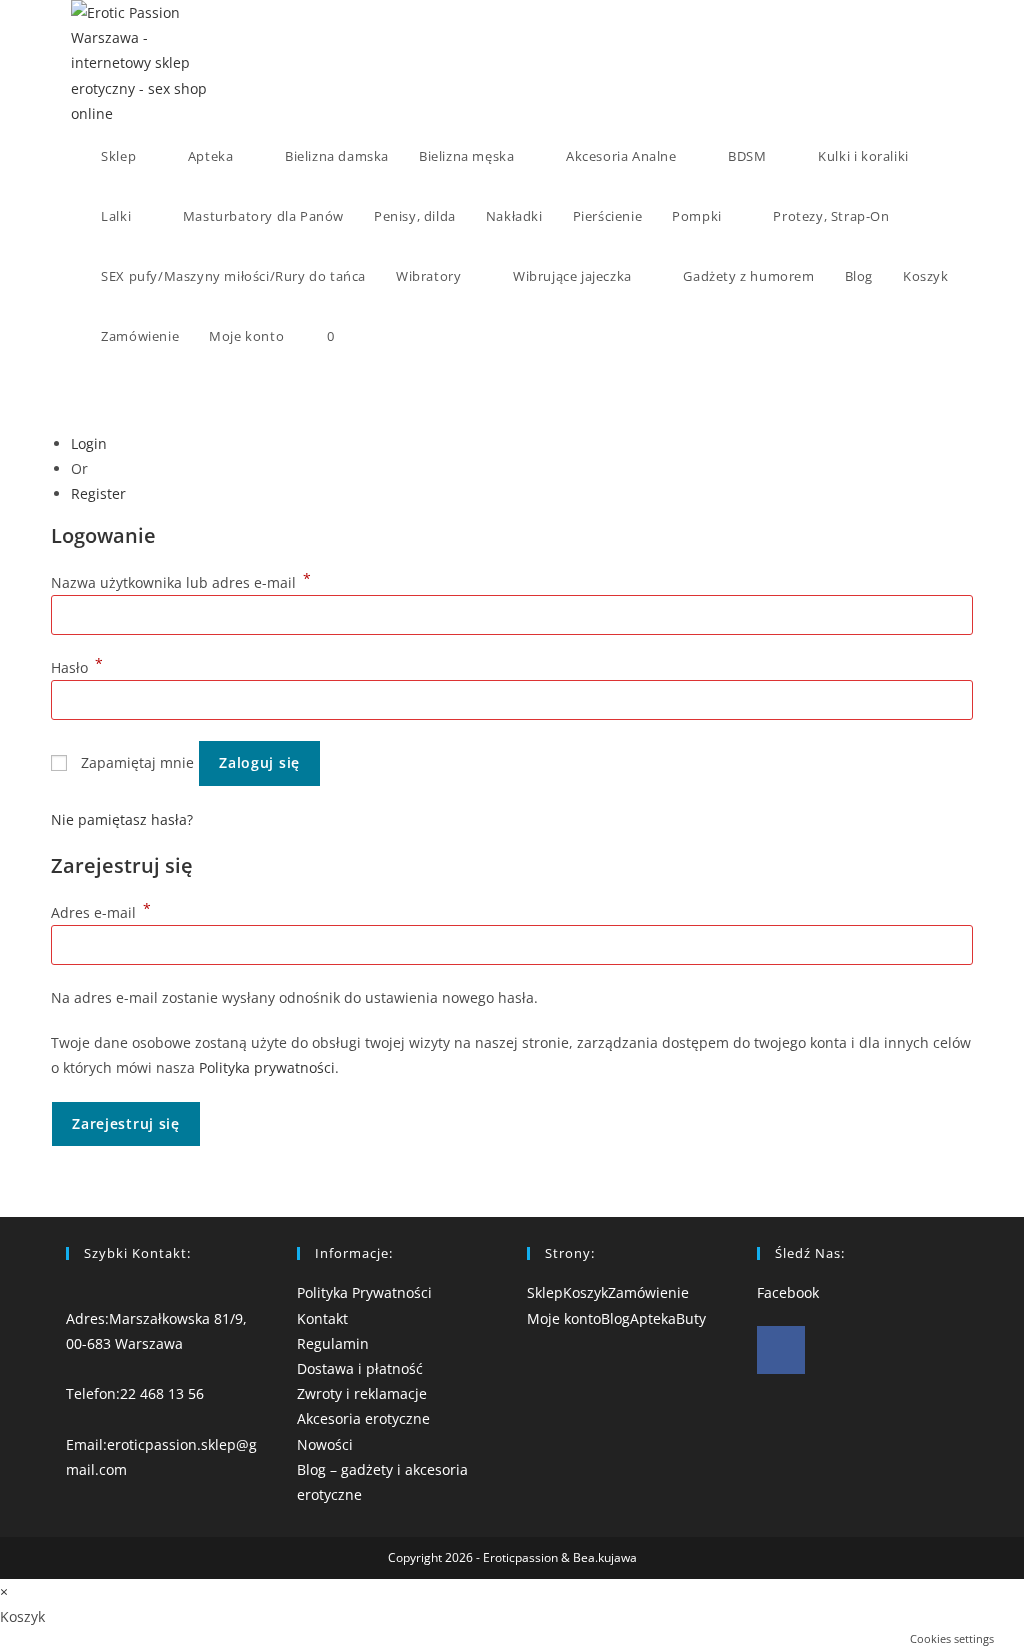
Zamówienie (648, 1292)
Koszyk (585, 1292)
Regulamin (333, 1343)
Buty (691, 1318)
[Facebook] (781, 1350)
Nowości (325, 1444)
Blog (615, 1318)
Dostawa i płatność (360, 1368)
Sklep (545, 1292)
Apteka (653, 1318)
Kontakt (322, 1318)
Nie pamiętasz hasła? (122, 819)
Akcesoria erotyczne (363, 1418)
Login (89, 443)
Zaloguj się (259, 762)
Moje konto (564, 1318)
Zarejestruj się (126, 1123)
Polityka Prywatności (364, 1292)
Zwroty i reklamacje (362, 1393)
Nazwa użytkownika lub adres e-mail (181, 582)
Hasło (77, 667)
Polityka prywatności (267, 1067)
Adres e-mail (101, 912)
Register (98, 493)
